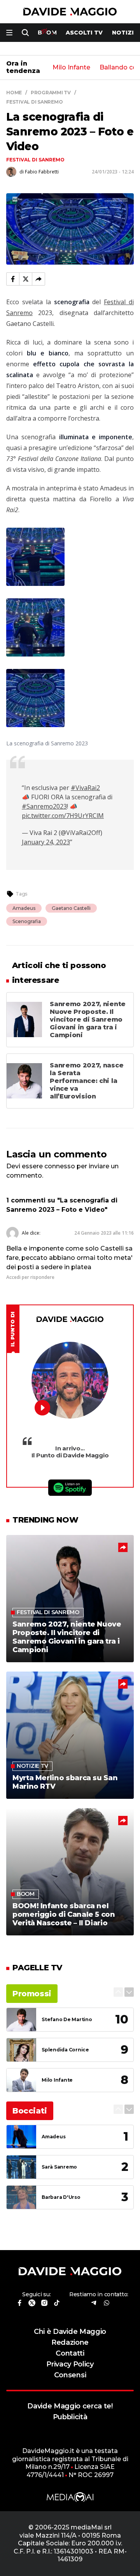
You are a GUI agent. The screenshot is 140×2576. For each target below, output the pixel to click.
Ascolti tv (84, 33)
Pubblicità (70, 2417)
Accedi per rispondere (30, 1277)
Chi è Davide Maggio (70, 2331)
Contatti (70, 2353)
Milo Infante (71, 68)
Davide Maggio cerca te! (70, 2406)
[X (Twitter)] (26, 279)
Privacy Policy (70, 2364)
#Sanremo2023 (44, 806)
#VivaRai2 (85, 788)
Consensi (70, 2375)
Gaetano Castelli (71, 908)
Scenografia (27, 921)
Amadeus (24, 908)
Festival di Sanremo (35, 160)
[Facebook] (13, 279)
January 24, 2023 (46, 842)
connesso (60, 1166)
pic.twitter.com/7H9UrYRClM (63, 816)
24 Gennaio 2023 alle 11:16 (104, 1233)
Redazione (70, 2342)
